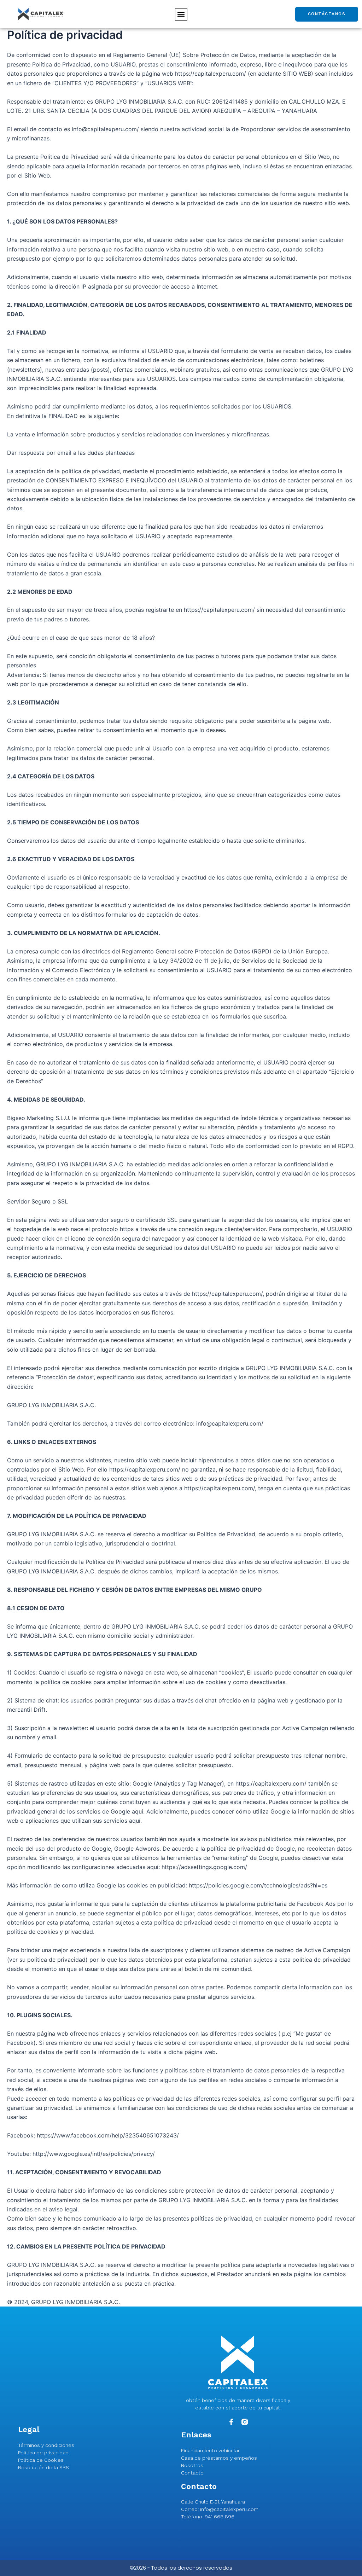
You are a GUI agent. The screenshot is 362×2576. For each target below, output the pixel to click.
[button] (181, 14)
